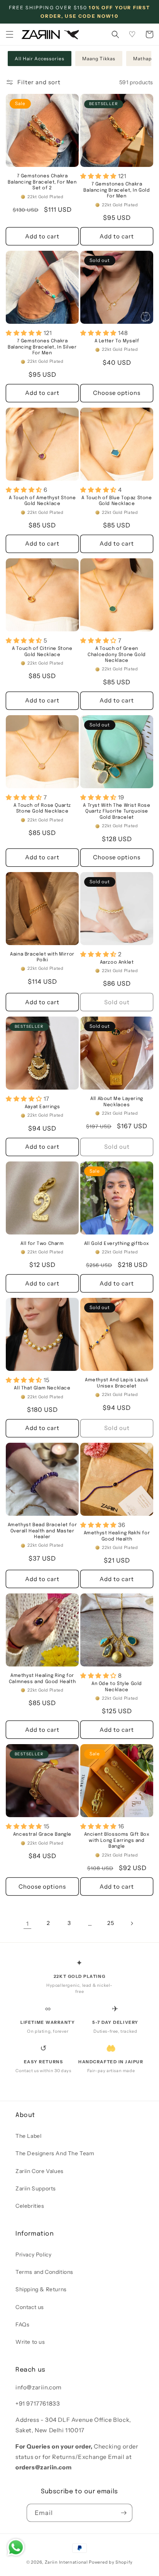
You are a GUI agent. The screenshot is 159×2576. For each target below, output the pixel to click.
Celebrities (30, 2206)
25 (111, 1923)
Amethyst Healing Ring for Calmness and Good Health (42, 1679)
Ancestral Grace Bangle (42, 1835)
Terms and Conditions (44, 2272)
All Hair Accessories (40, 59)
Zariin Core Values (40, 2171)
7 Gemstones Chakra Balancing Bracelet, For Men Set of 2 (42, 182)
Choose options (117, 393)
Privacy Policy (33, 2255)
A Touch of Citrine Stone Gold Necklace (42, 652)
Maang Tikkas (99, 59)
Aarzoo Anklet (117, 962)
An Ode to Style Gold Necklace (117, 1687)
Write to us (30, 2342)
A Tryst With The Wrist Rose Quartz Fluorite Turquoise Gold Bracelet (117, 812)
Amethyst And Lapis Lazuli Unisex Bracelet (117, 1383)
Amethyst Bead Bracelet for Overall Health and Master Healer (42, 1531)
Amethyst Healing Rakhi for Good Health (117, 1536)
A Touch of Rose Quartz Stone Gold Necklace (42, 809)
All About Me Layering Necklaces (117, 1102)
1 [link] (28, 1924)
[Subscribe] (123, 2513)
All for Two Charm (42, 1244)
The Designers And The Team (55, 2153)
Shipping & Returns (41, 2289)
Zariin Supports (36, 2188)
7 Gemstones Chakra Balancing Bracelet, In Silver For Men (42, 347)
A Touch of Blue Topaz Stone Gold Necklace (117, 501)
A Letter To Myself (117, 341)
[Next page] (132, 1923)
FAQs (22, 2324)
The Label (28, 2136)
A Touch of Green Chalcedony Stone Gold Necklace (117, 655)
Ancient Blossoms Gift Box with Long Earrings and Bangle (117, 1841)
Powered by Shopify (111, 2562)
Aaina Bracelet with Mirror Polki (42, 957)
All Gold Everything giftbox (117, 1244)
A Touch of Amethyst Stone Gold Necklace (42, 501)
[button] (10, 34)
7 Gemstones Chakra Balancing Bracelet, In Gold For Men (117, 190)
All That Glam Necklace (42, 1388)
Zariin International (66, 2562)
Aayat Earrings (42, 1107)
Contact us (30, 2307)
